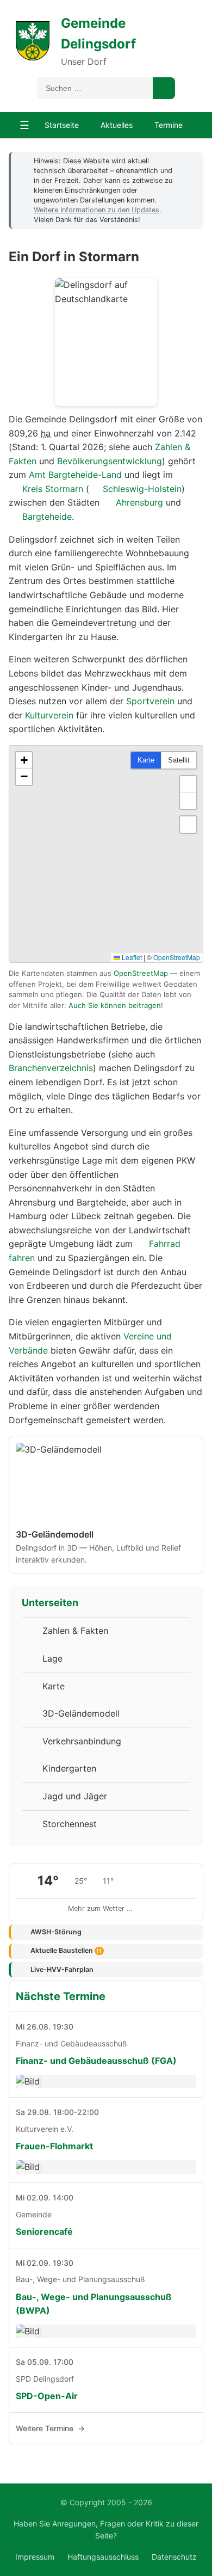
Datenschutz (174, 2557)
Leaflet (131, 957)
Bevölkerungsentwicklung (110, 461)
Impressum (35, 2557)
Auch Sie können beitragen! (116, 1005)
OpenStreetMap (177, 957)
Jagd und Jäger (75, 1796)
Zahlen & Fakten (75, 1631)
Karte (146, 760)
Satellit (179, 760)
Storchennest (70, 1824)
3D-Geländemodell (81, 1713)
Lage (52, 1658)
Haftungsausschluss (103, 2557)
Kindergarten (69, 1768)
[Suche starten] (164, 88)
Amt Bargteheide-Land (75, 475)
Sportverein (150, 701)
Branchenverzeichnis (51, 1068)
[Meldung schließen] (190, 161)
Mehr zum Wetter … (100, 1908)
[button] (24, 760)
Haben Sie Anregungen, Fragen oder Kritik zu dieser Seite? (106, 2529)
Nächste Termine (61, 1996)
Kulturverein (49, 715)
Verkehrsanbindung (82, 1741)
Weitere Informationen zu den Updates (96, 210)
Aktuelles (117, 125)
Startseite (62, 125)
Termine (169, 125)
